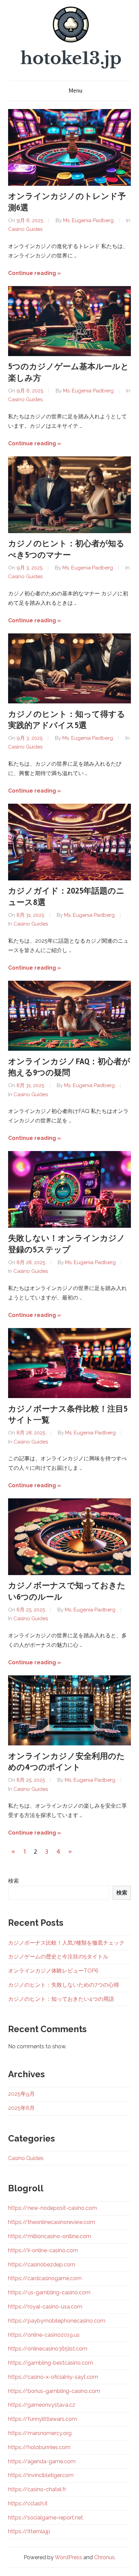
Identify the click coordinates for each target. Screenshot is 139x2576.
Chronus (104, 2557)
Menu (76, 91)
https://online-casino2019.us (44, 2335)
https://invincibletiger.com (41, 2475)
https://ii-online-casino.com (43, 2250)
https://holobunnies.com (39, 2447)
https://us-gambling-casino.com (49, 2292)
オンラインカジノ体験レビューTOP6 (53, 1971)
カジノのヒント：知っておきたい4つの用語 (61, 1999)
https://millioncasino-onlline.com (50, 2236)
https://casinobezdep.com (42, 2265)
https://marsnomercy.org (40, 2433)
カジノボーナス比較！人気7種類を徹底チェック (66, 1943)
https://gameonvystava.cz (42, 2405)
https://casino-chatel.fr (37, 2489)
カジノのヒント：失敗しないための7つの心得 (64, 1985)
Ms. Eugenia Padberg (88, 220)
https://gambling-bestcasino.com (51, 2363)
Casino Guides (25, 229)
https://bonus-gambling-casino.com (54, 2391)
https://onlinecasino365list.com (48, 2349)
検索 (13, 1881)
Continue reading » (35, 273)
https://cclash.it (28, 2503)
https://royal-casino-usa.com (45, 2307)
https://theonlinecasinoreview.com (52, 2222)
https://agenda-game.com (42, 2461)
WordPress (68, 2557)
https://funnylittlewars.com (43, 2419)
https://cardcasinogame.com (45, 2278)
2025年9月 (21, 2094)
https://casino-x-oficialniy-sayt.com (53, 2377)
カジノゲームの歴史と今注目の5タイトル (58, 1957)
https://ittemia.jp (29, 2531)
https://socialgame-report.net (46, 2518)
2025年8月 (21, 2108)
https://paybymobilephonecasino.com (57, 2321)
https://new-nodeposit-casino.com (52, 2208)
